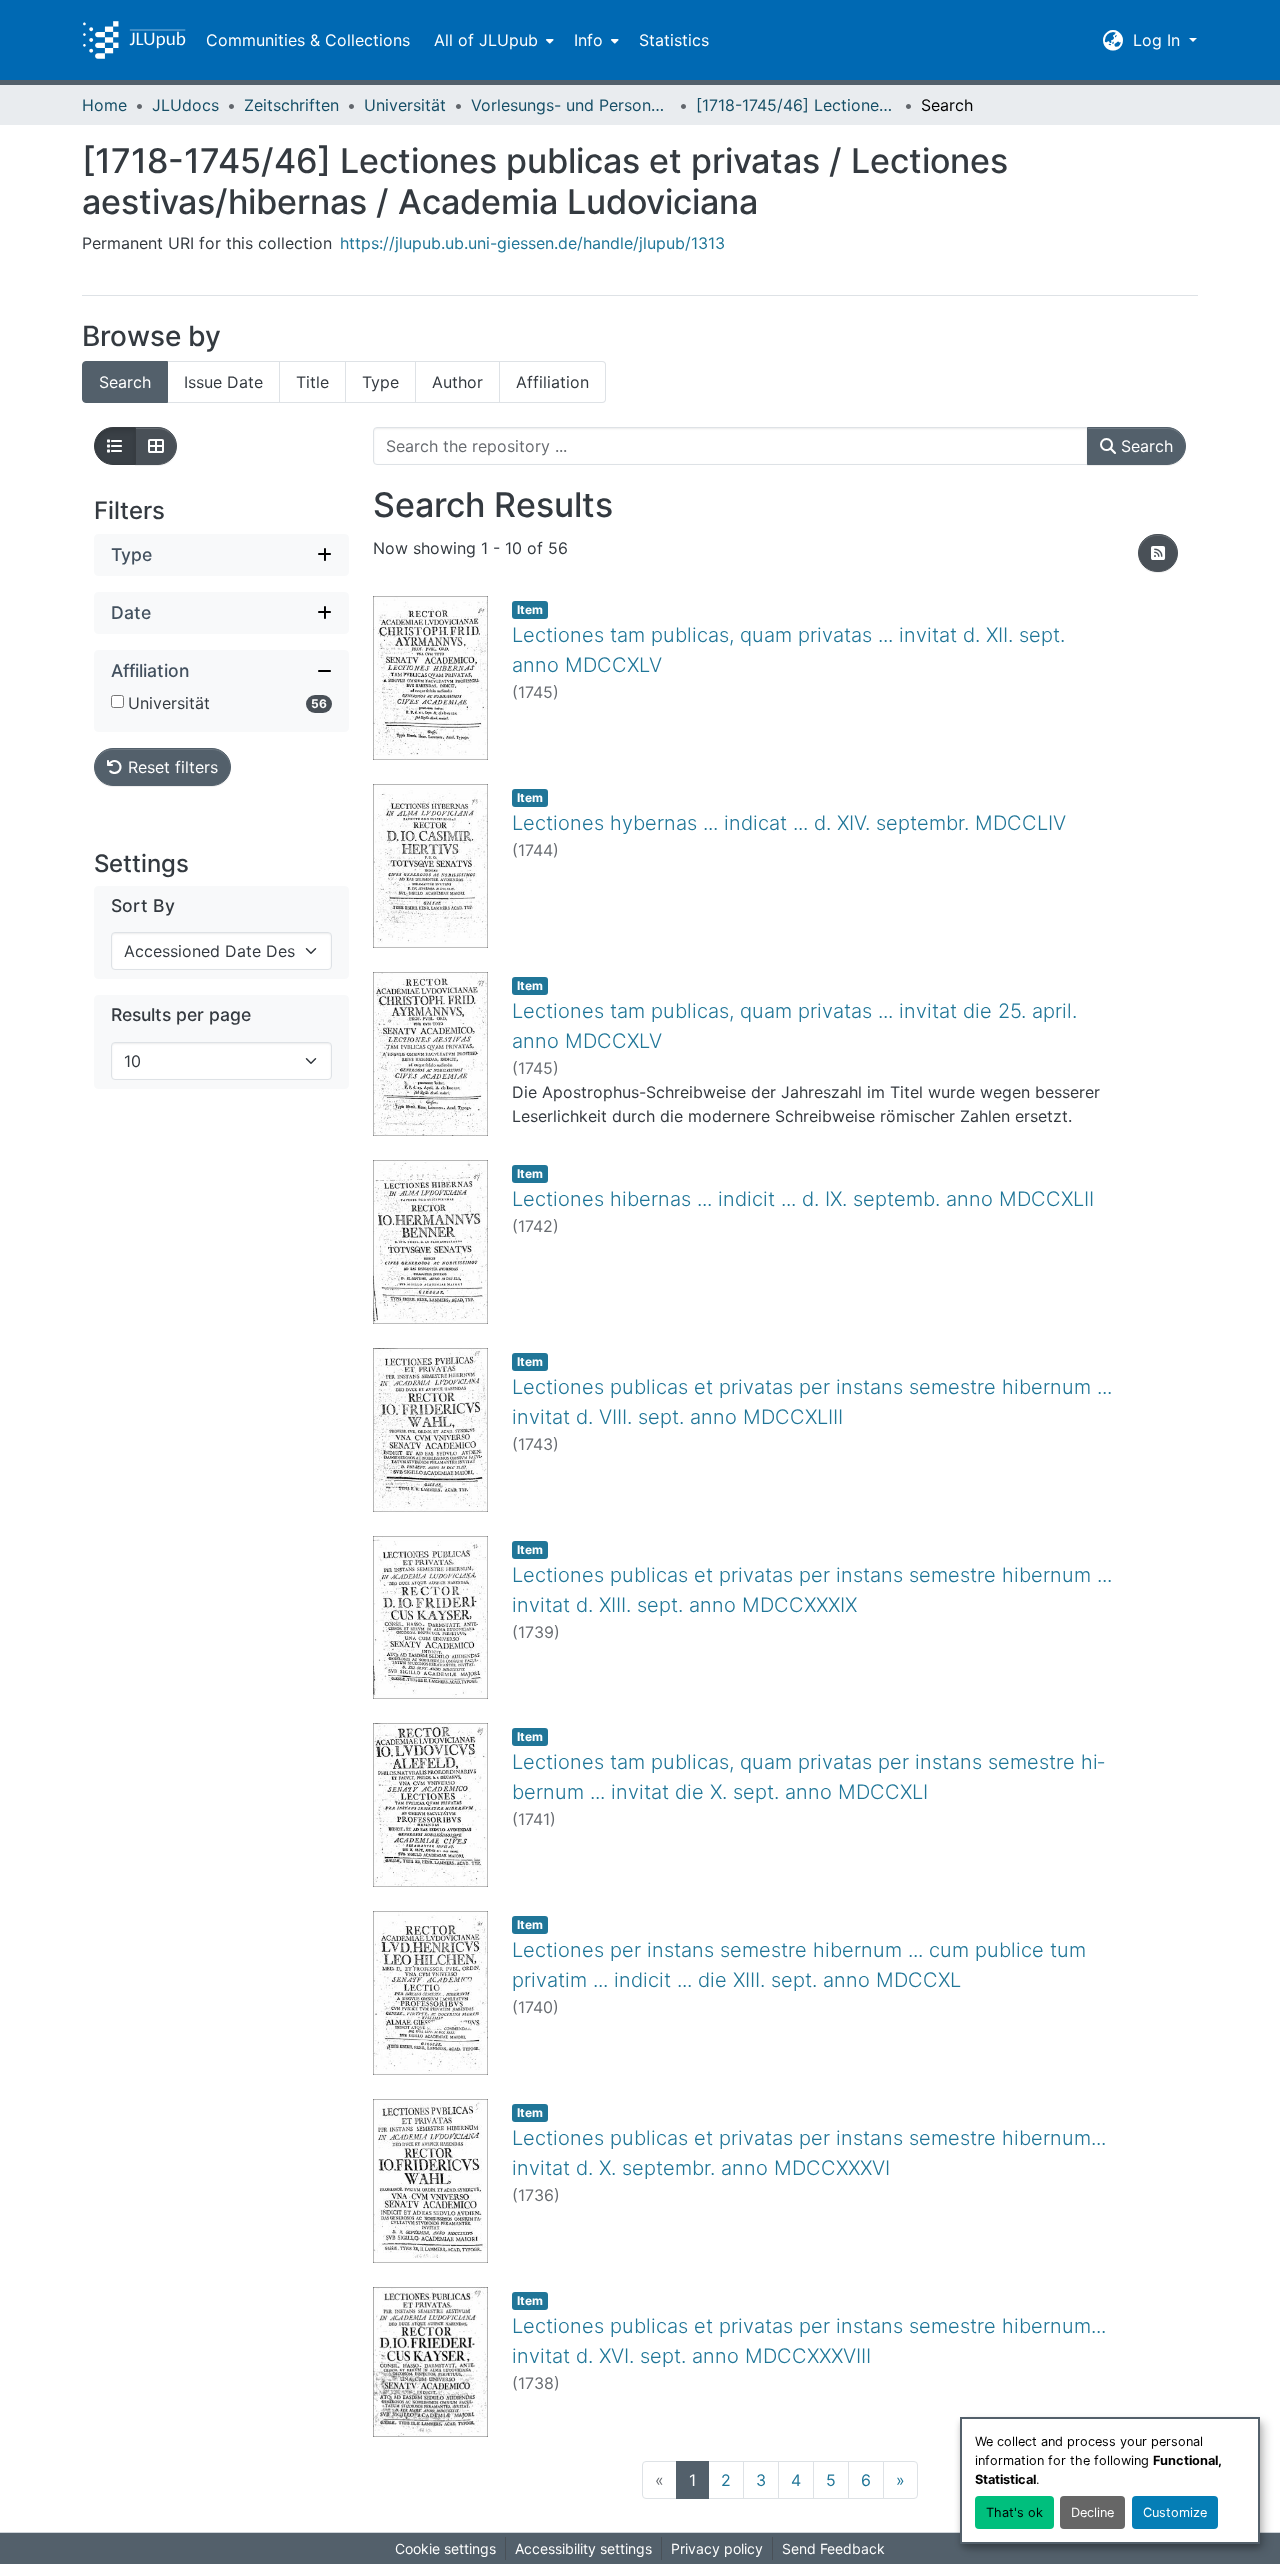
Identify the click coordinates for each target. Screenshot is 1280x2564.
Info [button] (588, 40)
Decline (1092, 2512)
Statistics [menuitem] (674, 40)
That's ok (1014, 2512)
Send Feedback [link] (833, 2548)
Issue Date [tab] (223, 382)
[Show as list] (115, 446)
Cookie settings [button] (445, 2548)
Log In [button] (1159, 40)
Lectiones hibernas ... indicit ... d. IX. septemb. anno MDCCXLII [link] (803, 1199)
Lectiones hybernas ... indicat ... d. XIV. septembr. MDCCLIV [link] (789, 823)
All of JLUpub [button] (486, 40)
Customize (1175, 2512)
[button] (134, 40)
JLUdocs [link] (185, 105)
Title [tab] (312, 382)
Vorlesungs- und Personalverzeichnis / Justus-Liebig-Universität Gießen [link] (571, 105)
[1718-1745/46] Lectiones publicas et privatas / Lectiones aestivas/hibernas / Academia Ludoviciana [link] (796, 105)
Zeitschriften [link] (291, 105)
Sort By (143, 906)
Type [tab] (380, 382)
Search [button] (1144, 446)
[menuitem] (492, 40)
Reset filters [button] (170, 767)
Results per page (181, 1015)
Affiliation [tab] (552, 382)
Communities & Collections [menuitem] (308, 40)
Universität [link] (405, 105)
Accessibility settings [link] (583, 2548)
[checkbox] (117, 701)
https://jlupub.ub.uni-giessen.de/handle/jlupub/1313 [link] (532, 243)
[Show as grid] (156, 446)
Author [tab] (457, 382)
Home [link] (104, 105)
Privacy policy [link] (717, 2548)
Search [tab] (125, 382)
